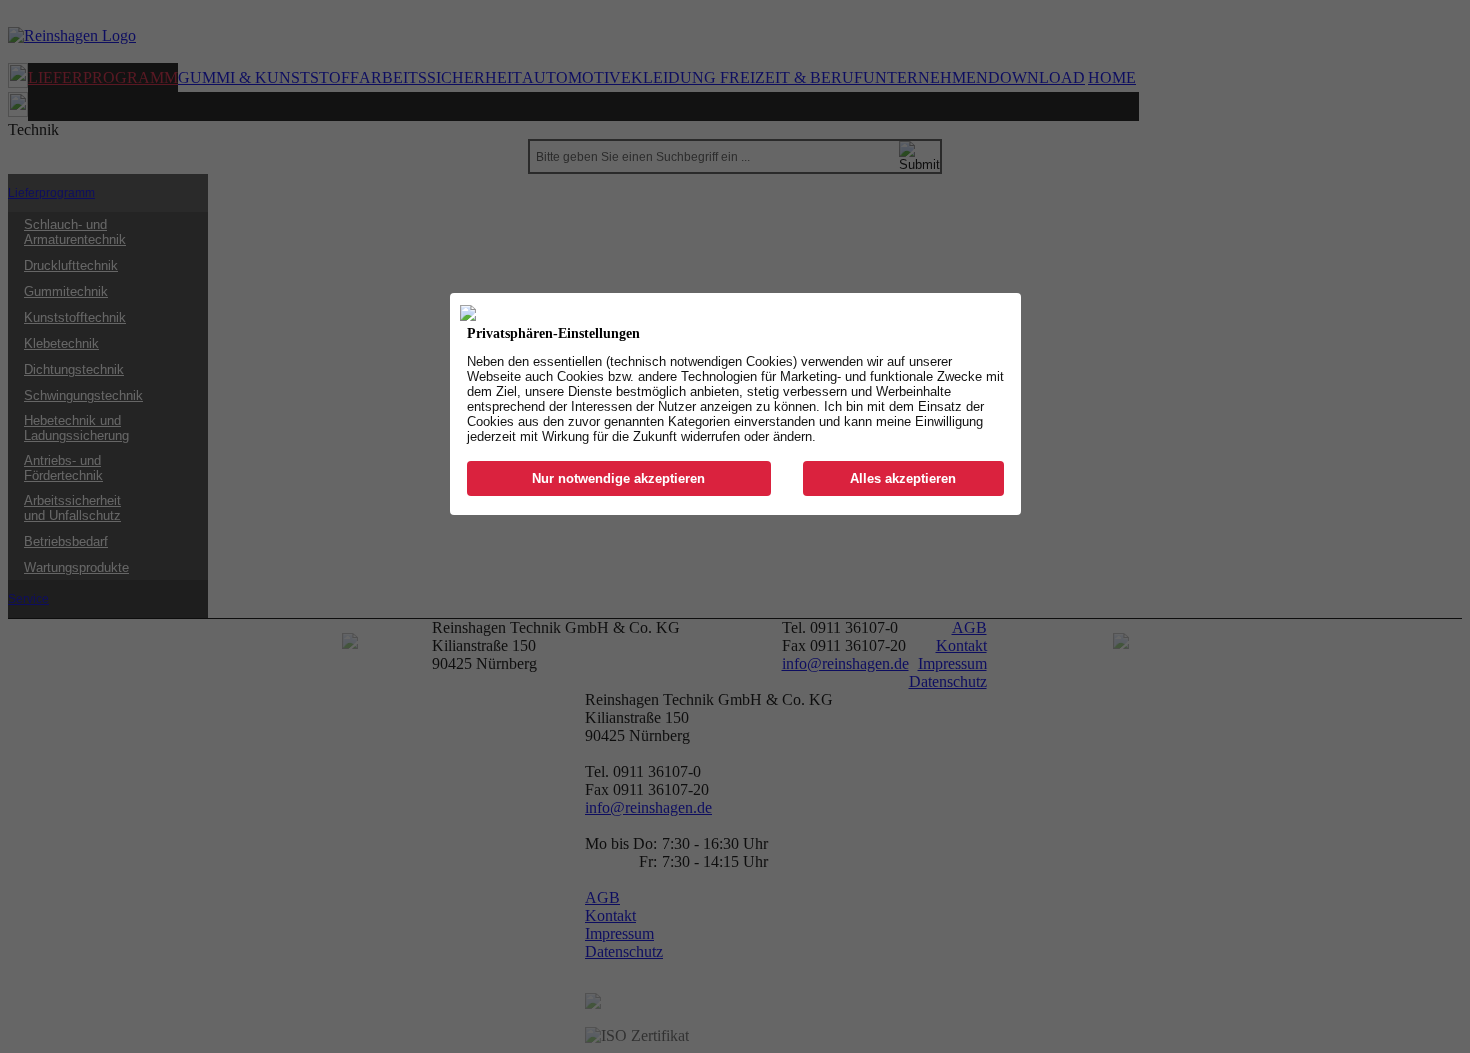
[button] (619, 478)
